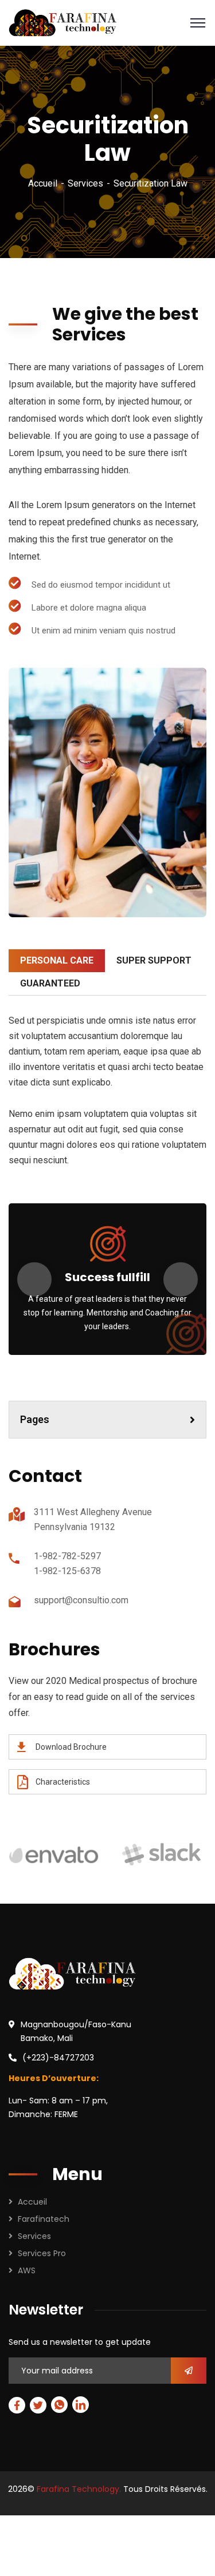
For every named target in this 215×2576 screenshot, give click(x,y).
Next (181, 1279)
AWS (27, 2270)
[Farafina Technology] (63, 22)
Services (85, 183)
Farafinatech (44, 2219)
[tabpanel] (107, 792)
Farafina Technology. (79, 2489)
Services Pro (42, 2253)
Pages (35, 1419)
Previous (34, 1279)
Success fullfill (107, 1277)
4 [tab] (108, 926)
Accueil (43, 183)
